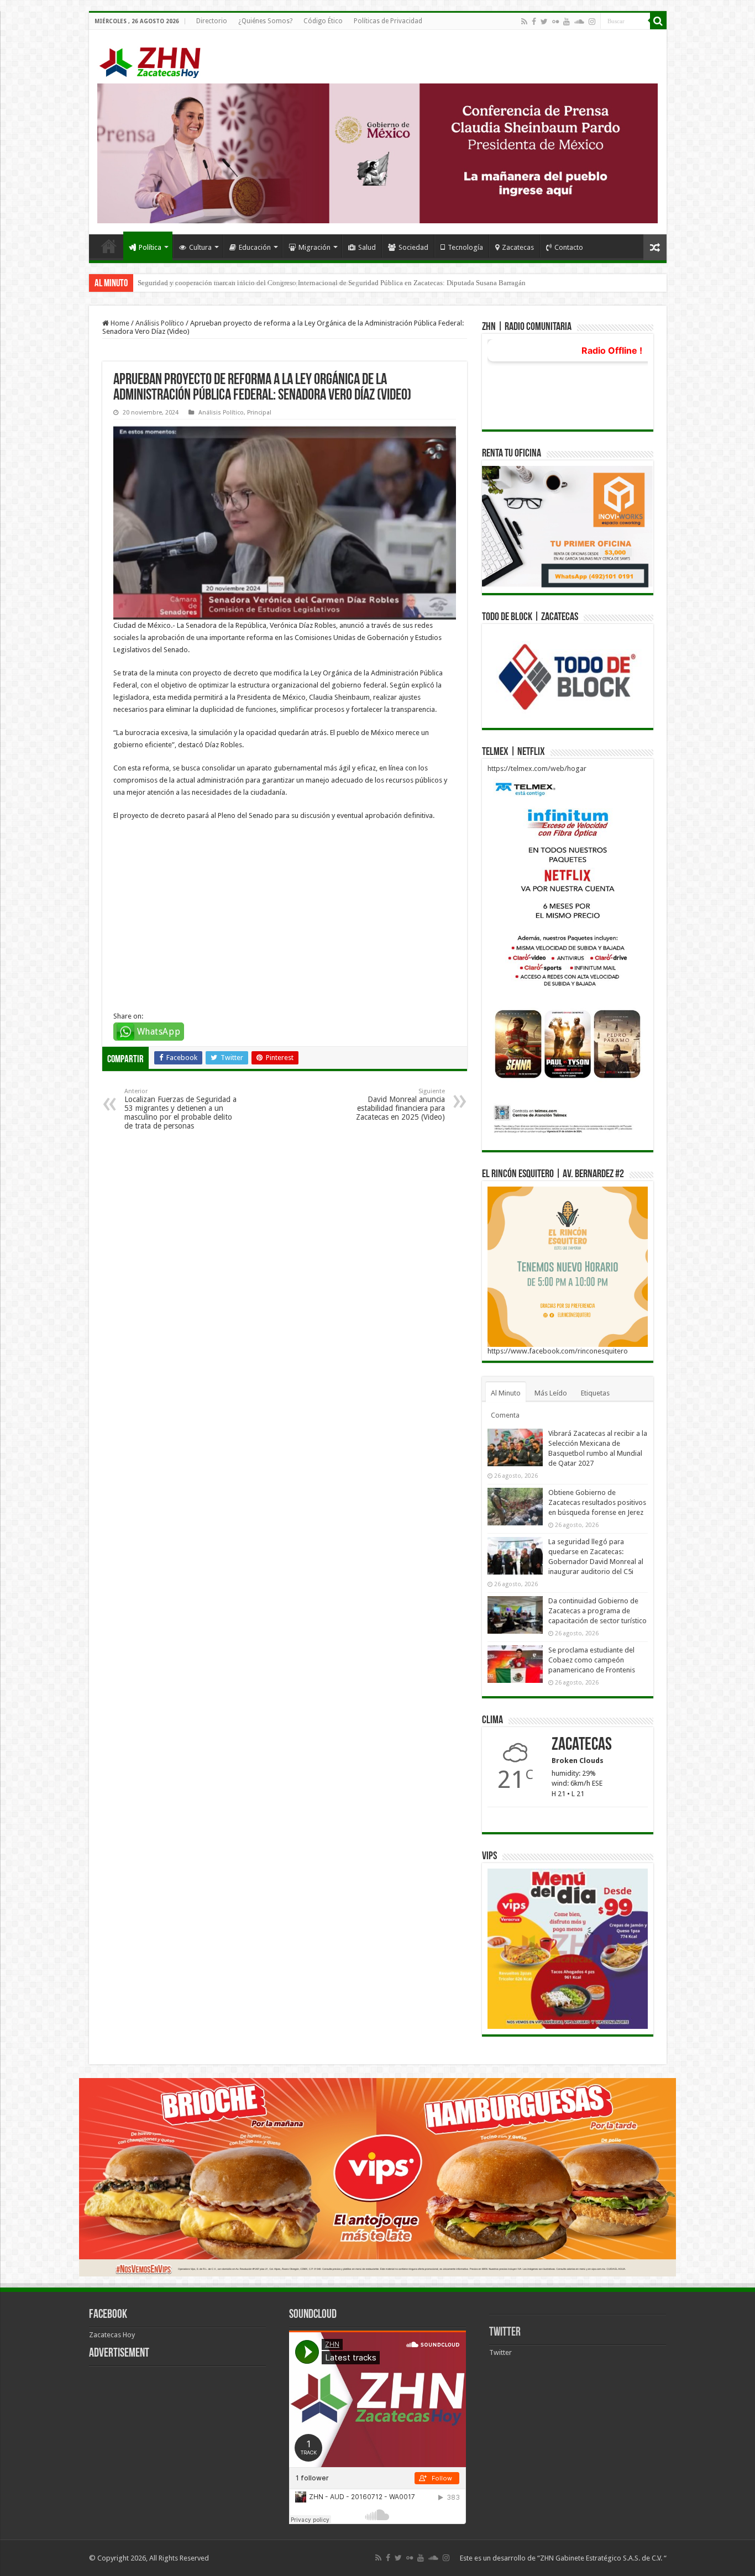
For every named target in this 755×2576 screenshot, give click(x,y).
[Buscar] (658, 21)
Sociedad (413, 247)
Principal (259, 413)
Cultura (200, 247)
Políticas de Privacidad (388, 21)
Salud (367, 247)
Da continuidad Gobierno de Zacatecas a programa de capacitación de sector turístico (597, 1611)
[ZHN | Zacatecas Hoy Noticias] (155, 60)
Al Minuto (506, 1393)
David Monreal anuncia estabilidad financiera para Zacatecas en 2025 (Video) (400, 1105)
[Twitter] (544, 22)
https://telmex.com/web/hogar (537, 768)
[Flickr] (555, 22)
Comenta (505, 1415)
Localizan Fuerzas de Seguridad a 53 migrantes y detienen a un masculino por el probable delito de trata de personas (180, 1109)
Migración (314, 247)
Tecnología (465, 247)
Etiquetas (595, 1393)
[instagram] (592, 22)
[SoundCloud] (579, 22)
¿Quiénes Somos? (265, 21)
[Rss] (524, 22)
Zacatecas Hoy (112, 2335)
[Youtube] (567, 22)
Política (150, 247)
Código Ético (323, 21)
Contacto (569, 247)
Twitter (505, 2333)
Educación (255, 247)
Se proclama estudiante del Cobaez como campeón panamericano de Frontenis (592, 1660)
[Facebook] (534, 22)
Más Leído (551, 1393)
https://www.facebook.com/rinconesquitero (558, 1351)
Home (109, 246)
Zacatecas (518, 247)
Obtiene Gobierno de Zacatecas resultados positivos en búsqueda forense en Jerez (597, 1502)
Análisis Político (160, 323)
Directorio (212, 21)
